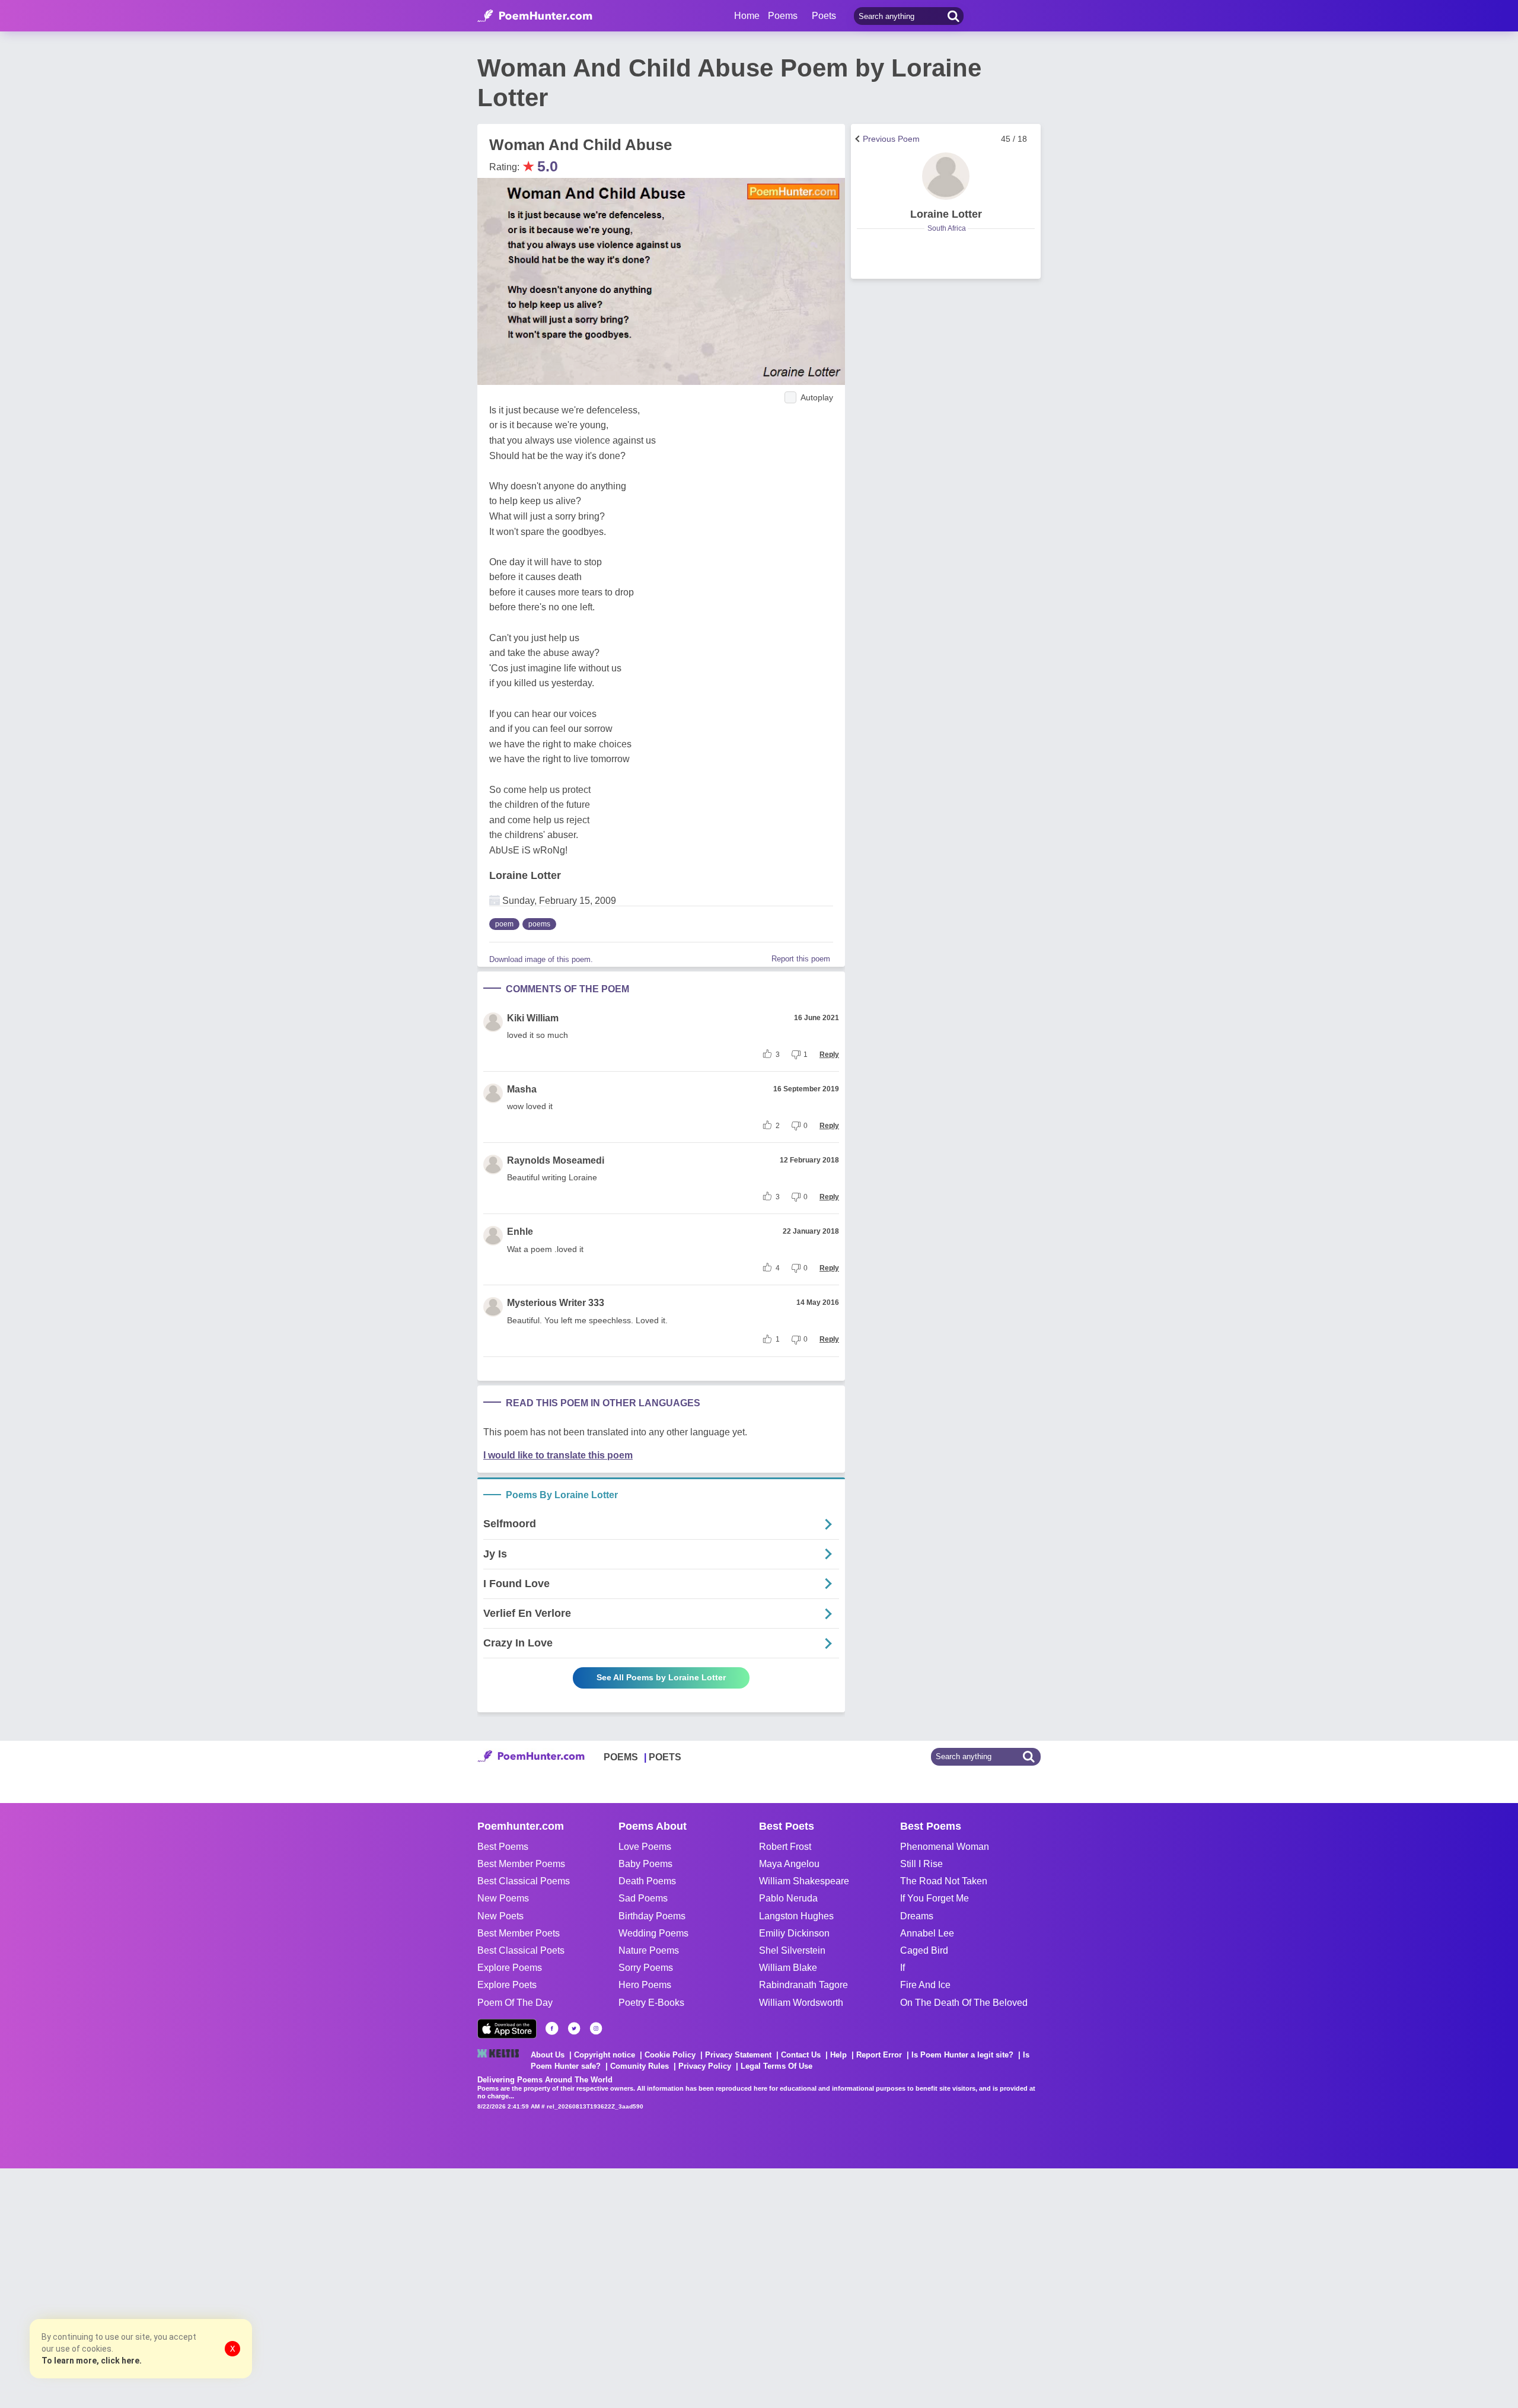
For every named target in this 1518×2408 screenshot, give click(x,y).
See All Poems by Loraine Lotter (661, 1677)
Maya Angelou (789, 1864)
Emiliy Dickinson (794, 1933)
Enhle (520, 1232)
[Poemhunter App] (507, 2029)
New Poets (500, 1916)
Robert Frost (785, 1847)
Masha (522, 1089)
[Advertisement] (178, 2287)
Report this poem (801, 959)
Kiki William (533, 1018)
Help (838, 2055)
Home (747, 16)
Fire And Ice (925, 1985)
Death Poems (647, 1881)
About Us (548, 2055)
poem (504, 924)
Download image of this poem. (541, 959)
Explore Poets (507, 1985)
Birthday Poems (652, 1916)
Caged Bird (924, 1950)
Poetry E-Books (651, 2003)
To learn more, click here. (92, 2361)
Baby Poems (645, 1864)
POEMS (621, 1757)
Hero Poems (645, 1985)
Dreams (917, 1916)
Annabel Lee (927, 1933)
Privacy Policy (705, 2066)
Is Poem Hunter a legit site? (962, 2055)
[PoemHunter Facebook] (552, 2028)
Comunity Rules (640, 2066)
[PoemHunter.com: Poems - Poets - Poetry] (535, 16)
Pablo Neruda (788, 1898)
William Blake (788, 1968)
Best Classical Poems (524, 1881)
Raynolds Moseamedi (556, 1160)
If (902, 1968)
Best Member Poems (521, 1864)
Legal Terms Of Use (776, 2066)
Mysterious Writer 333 (556, 1303)
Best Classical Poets (521, 1950)
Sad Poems (643, 1898)
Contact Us (801, 2055)
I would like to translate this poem (558, 1455)
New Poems (503, 1898)
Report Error (879, 2055)
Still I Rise (921, 1864)
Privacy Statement (738, 2055)
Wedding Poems (653, 1933)
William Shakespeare (804, 1881)
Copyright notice (605, 2055)
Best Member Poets (519, 1933)
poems (539, 924)
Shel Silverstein (792, 1950)
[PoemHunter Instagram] (596, 2028)
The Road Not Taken (944, 1881)
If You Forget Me (935, 1898)
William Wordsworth (801, 2003)
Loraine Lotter (525, 875)
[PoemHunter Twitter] (574, 2028)
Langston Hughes (796, 1916)
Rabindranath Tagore (803, 1985)
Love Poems (645, 1847)
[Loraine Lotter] (946, 176)
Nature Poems (649, 1950)
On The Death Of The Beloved (964, 2003)
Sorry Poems (646, 1968)
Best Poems (503, 1847)
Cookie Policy (670, 2055)
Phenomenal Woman (945, 1847)
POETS (665, 1757)
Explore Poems (510, 1968)
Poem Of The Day (515, 2003)
